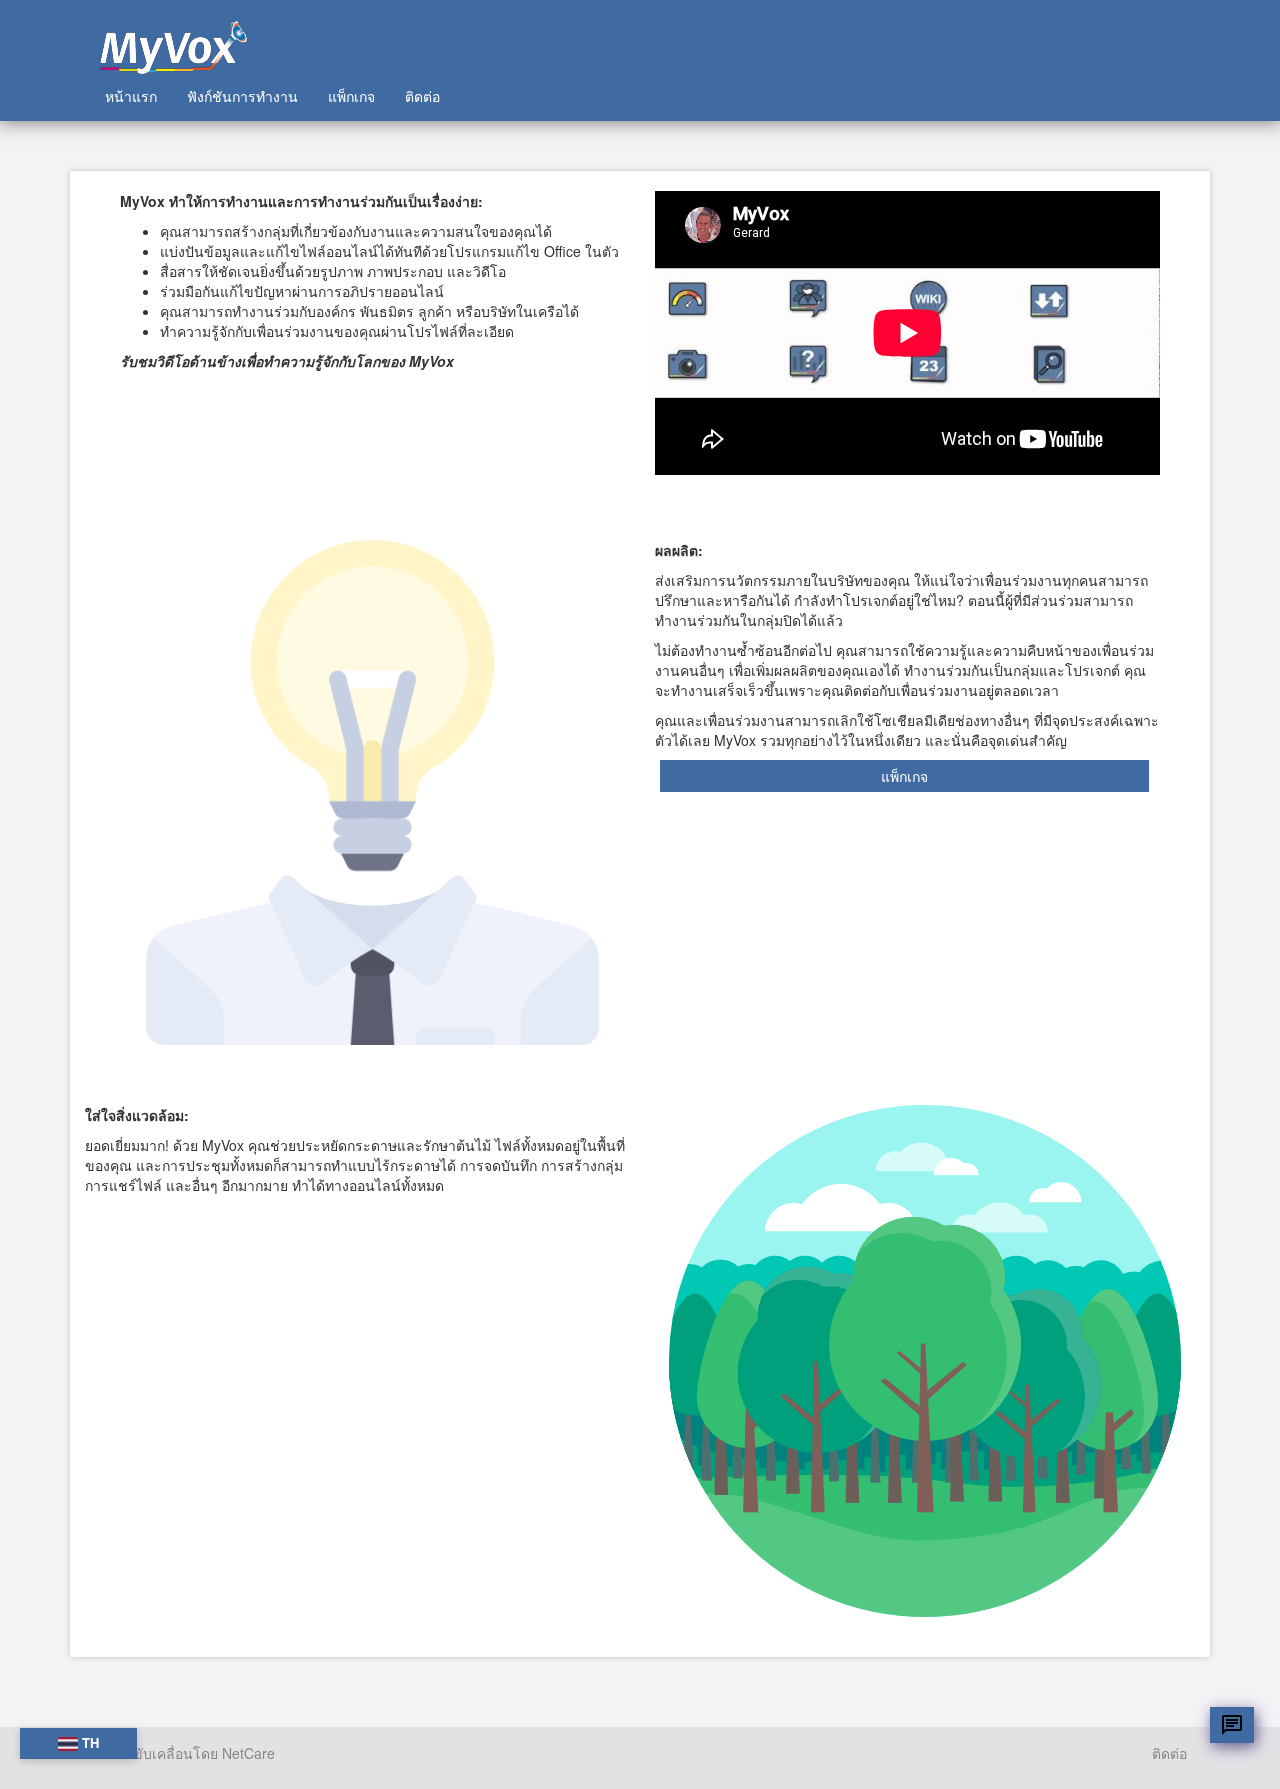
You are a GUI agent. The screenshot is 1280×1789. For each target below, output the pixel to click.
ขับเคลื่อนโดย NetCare (204, 1753)
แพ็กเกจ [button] (904, 776)
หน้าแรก (131, 96)
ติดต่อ (422, 96)
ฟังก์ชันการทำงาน (242, 96)
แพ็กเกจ (351, 96)
